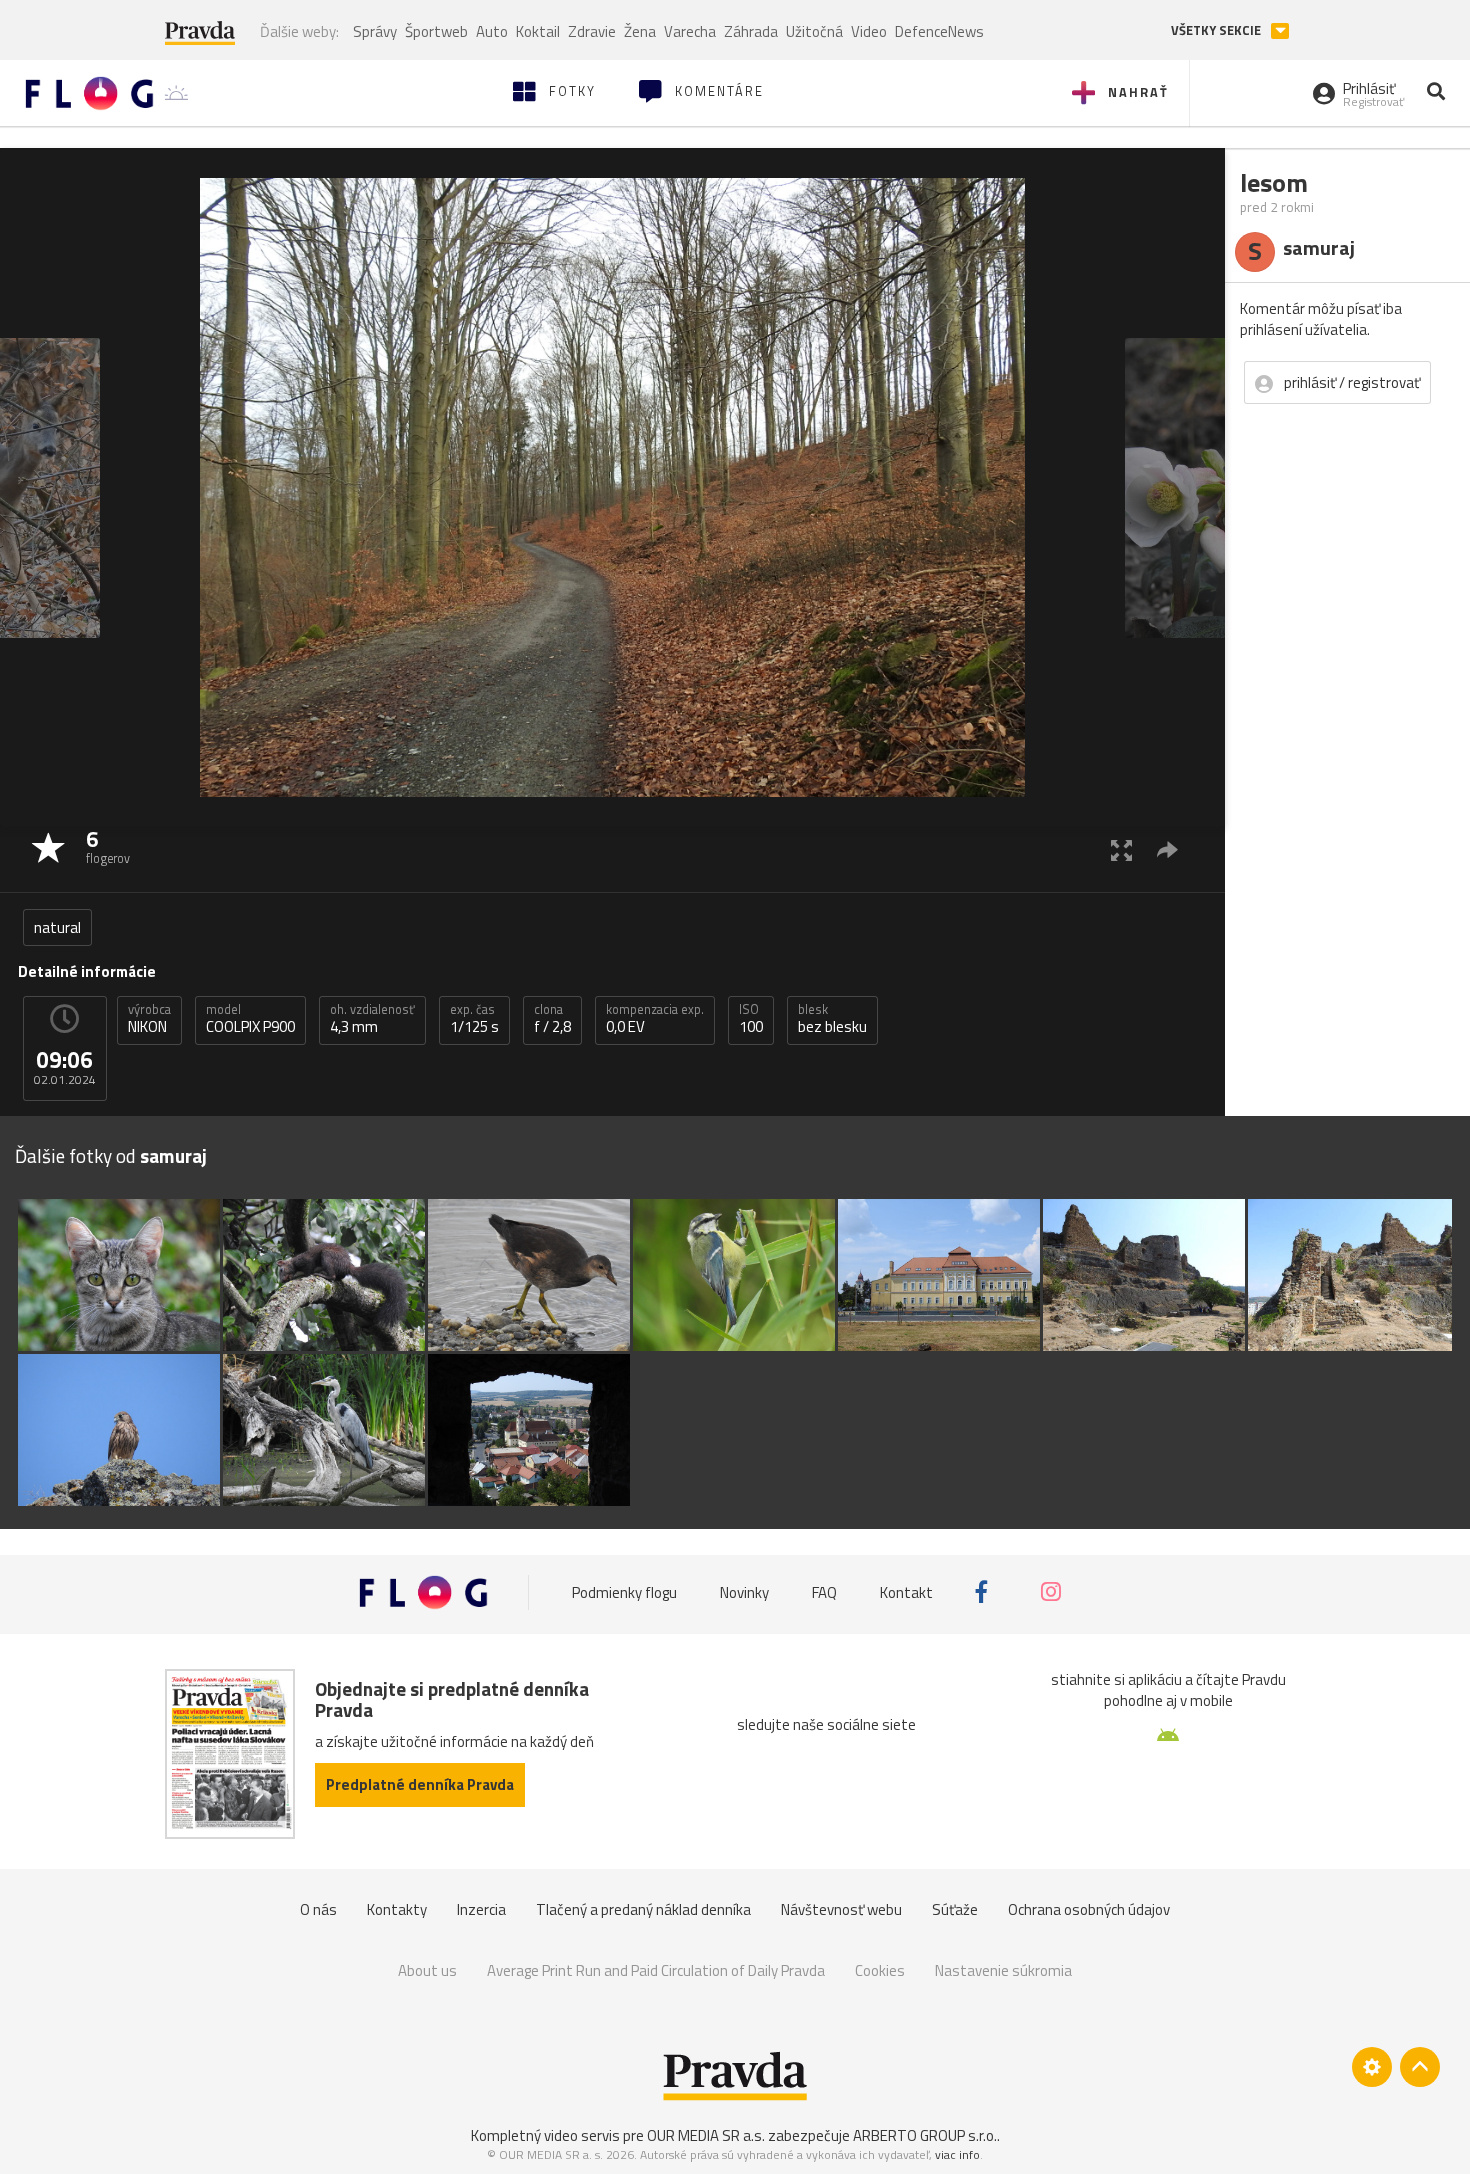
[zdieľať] (1167, 849)
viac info (957, 2154)
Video (869, 31)
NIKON (149, 1019)
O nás (318, 1909)
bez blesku (832, 1019)
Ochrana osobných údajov (1089, 1909)
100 (751, 1019)
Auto (492, 31)
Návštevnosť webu (841, 1909)
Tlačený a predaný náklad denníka (643, 1909)
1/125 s (474, 1019)
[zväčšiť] (1121, 849)
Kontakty (397, 1909)
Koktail (538, 31)
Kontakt (906, 1591)
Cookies (880, 1970)
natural (57, 927)
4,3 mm (372, 1019)
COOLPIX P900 (250, 1019)
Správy (375, 31)
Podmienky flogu (624, 1591)
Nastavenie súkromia (1003, 1970)
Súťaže (955, 1909)
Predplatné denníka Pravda (420, 1784)
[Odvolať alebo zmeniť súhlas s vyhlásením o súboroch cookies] (1372, 2067)
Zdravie (592, 31)
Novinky (744, 1591)
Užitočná (814, 31)
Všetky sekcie (1217, 30)
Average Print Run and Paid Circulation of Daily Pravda (656, 1970)
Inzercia (481, 1909)
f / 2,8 (552, 1019)
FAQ (824, 1591)
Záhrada (751, 31)
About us (427, 1970)
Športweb (436, 31)
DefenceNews (939, 31)
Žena (640, 31)
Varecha (690, 31)
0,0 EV (655, 1019)
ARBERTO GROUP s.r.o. (925, 2135)
